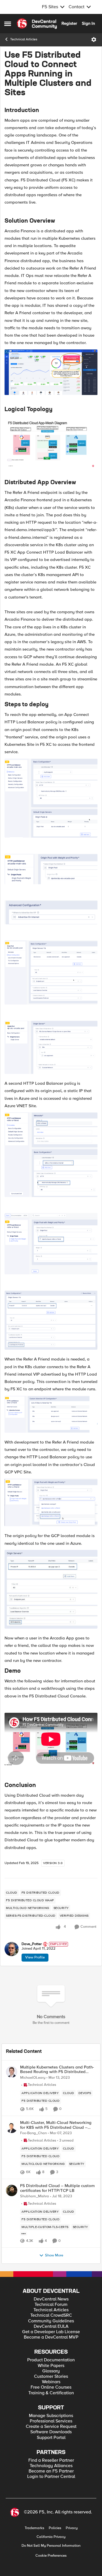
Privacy (72, 2528)
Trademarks (34, 2528)
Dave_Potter (32, 1944)
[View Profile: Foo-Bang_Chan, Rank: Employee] (12, 2127)
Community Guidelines (51, 2321)
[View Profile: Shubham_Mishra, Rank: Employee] (12, 2190)
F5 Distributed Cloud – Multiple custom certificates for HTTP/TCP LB (57, 2188)
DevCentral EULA (51, 2327)
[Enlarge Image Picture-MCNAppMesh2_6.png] (51, 1414)
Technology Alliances (51, 2466)
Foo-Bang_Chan (33, 2133)
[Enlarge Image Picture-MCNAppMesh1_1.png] (51, 798)
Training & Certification (51, 2393)
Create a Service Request (51, 2427)
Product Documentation (51, 2360)
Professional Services (51, 2421)
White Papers (51, 2366)
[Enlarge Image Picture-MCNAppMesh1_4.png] (51, 972)
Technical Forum (51, 2305)
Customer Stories (51, 2377)
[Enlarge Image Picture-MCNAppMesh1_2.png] (51, 869)
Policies (55, 2528)
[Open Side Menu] (8, 24)
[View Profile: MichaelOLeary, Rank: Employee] (12, 2072)
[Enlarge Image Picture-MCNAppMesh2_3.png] (51, 1320)
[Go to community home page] (37, 24)
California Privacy (51, 2537)
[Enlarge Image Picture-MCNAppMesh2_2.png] (51, 1244)
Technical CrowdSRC (51, 2315)
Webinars (51, 2382)
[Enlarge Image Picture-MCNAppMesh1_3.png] (51, 912)
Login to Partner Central (51, 2477)
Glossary (51, 2371)
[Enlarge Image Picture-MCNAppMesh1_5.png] (51, 1047)
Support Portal (51, 2438)
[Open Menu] (94, 40)
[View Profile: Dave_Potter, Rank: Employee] (12, 1949)
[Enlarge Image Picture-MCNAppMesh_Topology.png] (51, 442)
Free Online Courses (51, 2387)
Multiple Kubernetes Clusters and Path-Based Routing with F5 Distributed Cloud (57, 2069)
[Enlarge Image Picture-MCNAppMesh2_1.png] (51, 1155)
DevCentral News (51, 2299)
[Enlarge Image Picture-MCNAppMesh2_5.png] (51, 1502)
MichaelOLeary (33, 2078)
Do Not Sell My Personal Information (51, 2546)
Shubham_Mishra (35, 2196)
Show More (54, 2255)
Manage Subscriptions (51, 2416)
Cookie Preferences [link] (51, 2556)
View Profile (35, 1957)
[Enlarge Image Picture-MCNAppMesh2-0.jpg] (51, 1589)
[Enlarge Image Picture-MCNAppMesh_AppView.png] (51, 372)
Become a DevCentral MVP (51, 2337)
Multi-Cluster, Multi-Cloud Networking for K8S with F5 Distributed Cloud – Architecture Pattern (56, 2125)
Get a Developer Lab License (51, 2332)
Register (69, 23)
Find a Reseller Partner (51, 2460)
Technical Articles (24, 39)
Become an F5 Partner (51, 2471)
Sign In (88, 23)
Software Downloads (51, 2432)
